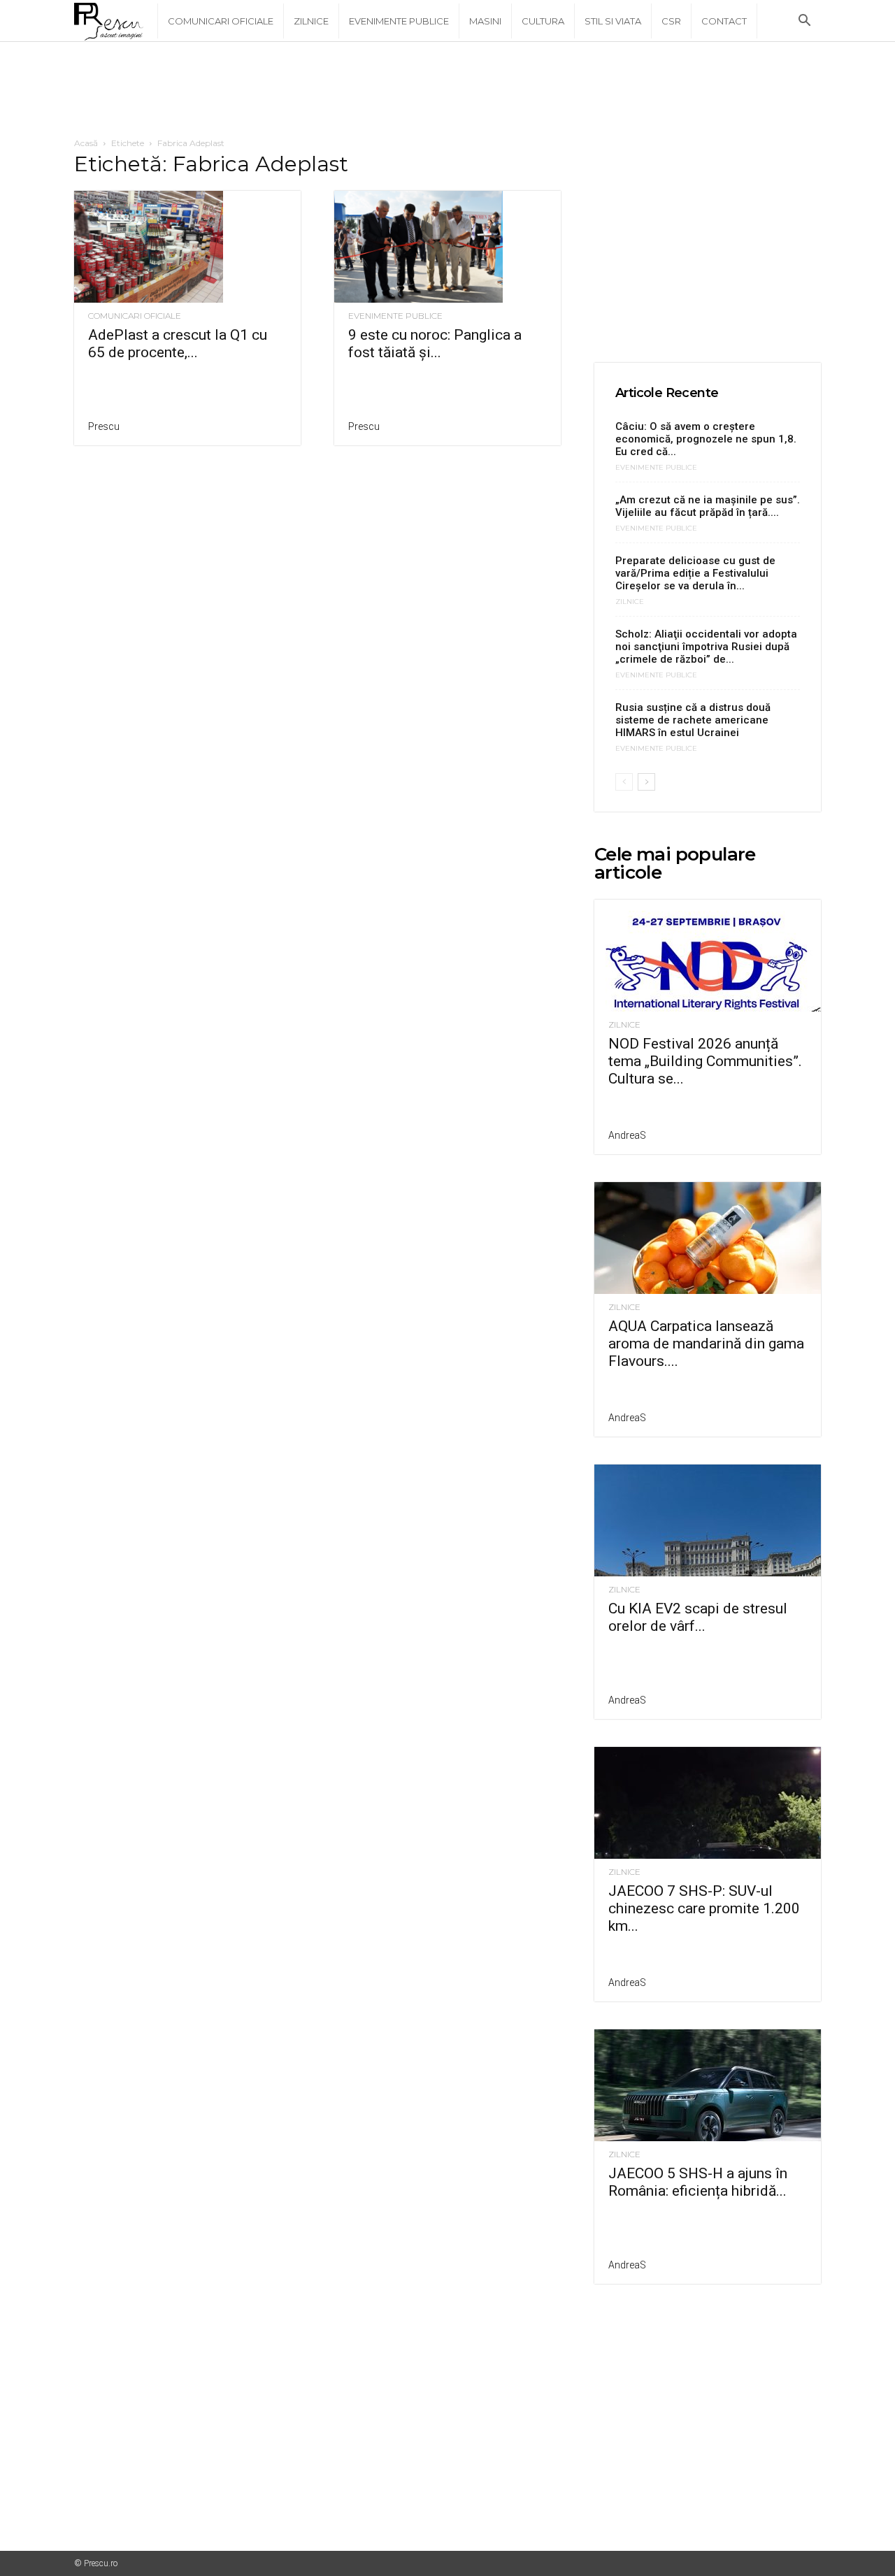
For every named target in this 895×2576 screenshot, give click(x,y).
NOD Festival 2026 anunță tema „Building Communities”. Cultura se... (705, 1061)
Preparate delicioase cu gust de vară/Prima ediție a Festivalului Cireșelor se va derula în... (695, 573)
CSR (671, 21)
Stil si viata (613, 21)
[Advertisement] (447, 90)
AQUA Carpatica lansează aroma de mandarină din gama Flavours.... (706, 1344)
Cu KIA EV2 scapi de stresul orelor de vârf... (698, 1617)
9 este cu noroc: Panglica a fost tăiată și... (435, 344)
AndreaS (627, 1135)
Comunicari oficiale (221, 21)
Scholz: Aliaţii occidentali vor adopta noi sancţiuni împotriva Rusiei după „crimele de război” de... (706, 647)
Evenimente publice (399, 21)
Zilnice (311, 21)
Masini (485, 21)
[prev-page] (624, 782)
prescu (104, 426)
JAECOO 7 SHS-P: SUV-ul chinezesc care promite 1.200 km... (704, 1908)
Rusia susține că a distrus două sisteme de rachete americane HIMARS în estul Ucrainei (693, 720)
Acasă (86, 143)
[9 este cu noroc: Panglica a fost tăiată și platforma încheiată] (447, 247)
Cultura (543, 21)
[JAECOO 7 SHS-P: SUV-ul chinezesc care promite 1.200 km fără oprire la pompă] (708, 1803)
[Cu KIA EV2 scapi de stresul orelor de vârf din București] (708, 1520)
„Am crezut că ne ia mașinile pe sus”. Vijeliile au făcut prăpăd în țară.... (708, 506)
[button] (804, 22)
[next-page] (646, 782)
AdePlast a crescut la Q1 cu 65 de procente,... (178, 344)
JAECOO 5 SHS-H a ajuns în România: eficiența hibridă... (698, 2182)
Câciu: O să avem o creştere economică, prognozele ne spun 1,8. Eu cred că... (706, 439)
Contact (724, 21)
